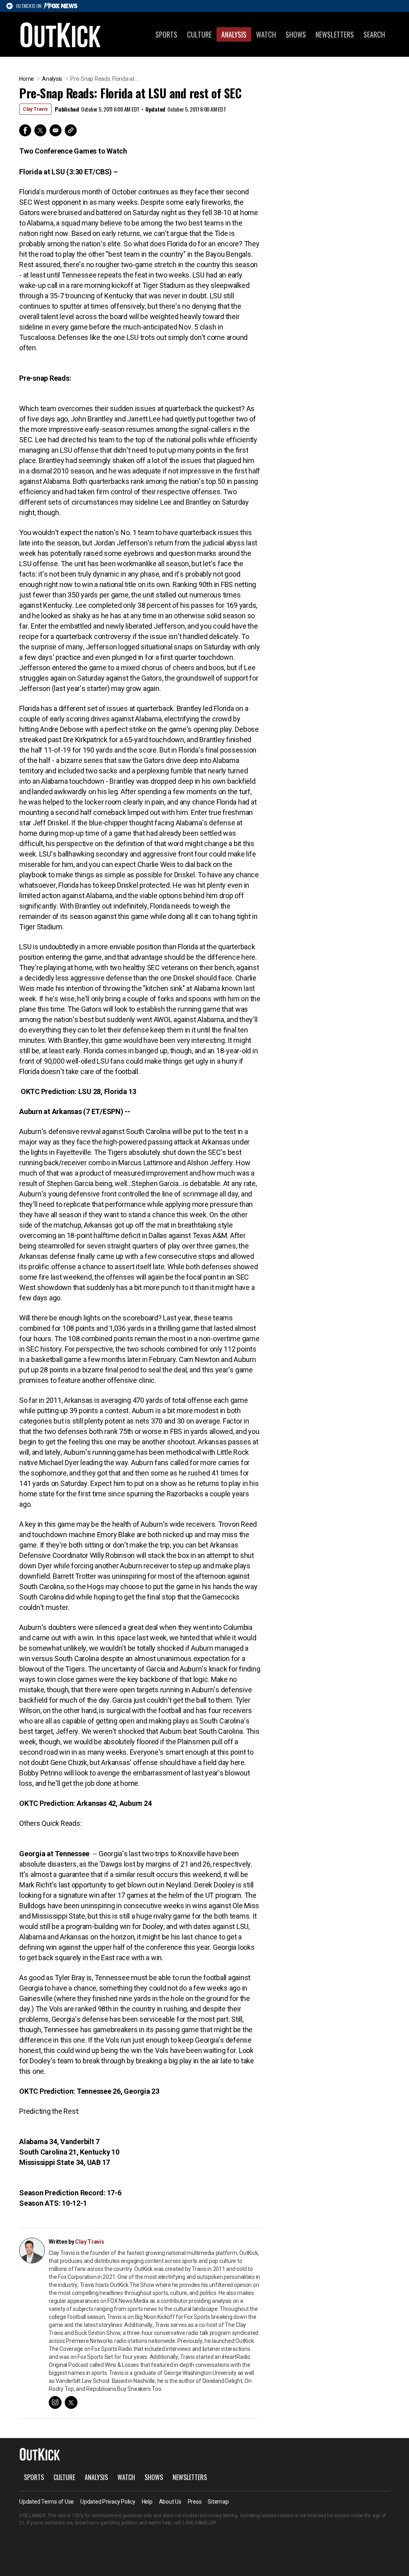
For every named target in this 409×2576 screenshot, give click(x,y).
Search (374, 34)
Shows (296, 34)
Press (195, 2502)
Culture (199, 34)
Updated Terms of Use (47, 2502)
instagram (55, 2402)
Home (27, 79)
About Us (170, 2502)
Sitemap (218, 2502)
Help (147, 2502)
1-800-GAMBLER (199, 2523)
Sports (166, 34)
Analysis (234, 34)
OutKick (61, 34)
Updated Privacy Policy (108, 2502)
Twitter (40, 130)
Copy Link (71, 130)
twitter (71, 2402)
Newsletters (335, 34)
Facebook (25, 130)
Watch (266, 34)
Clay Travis (35, 109)
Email (56, 130)
